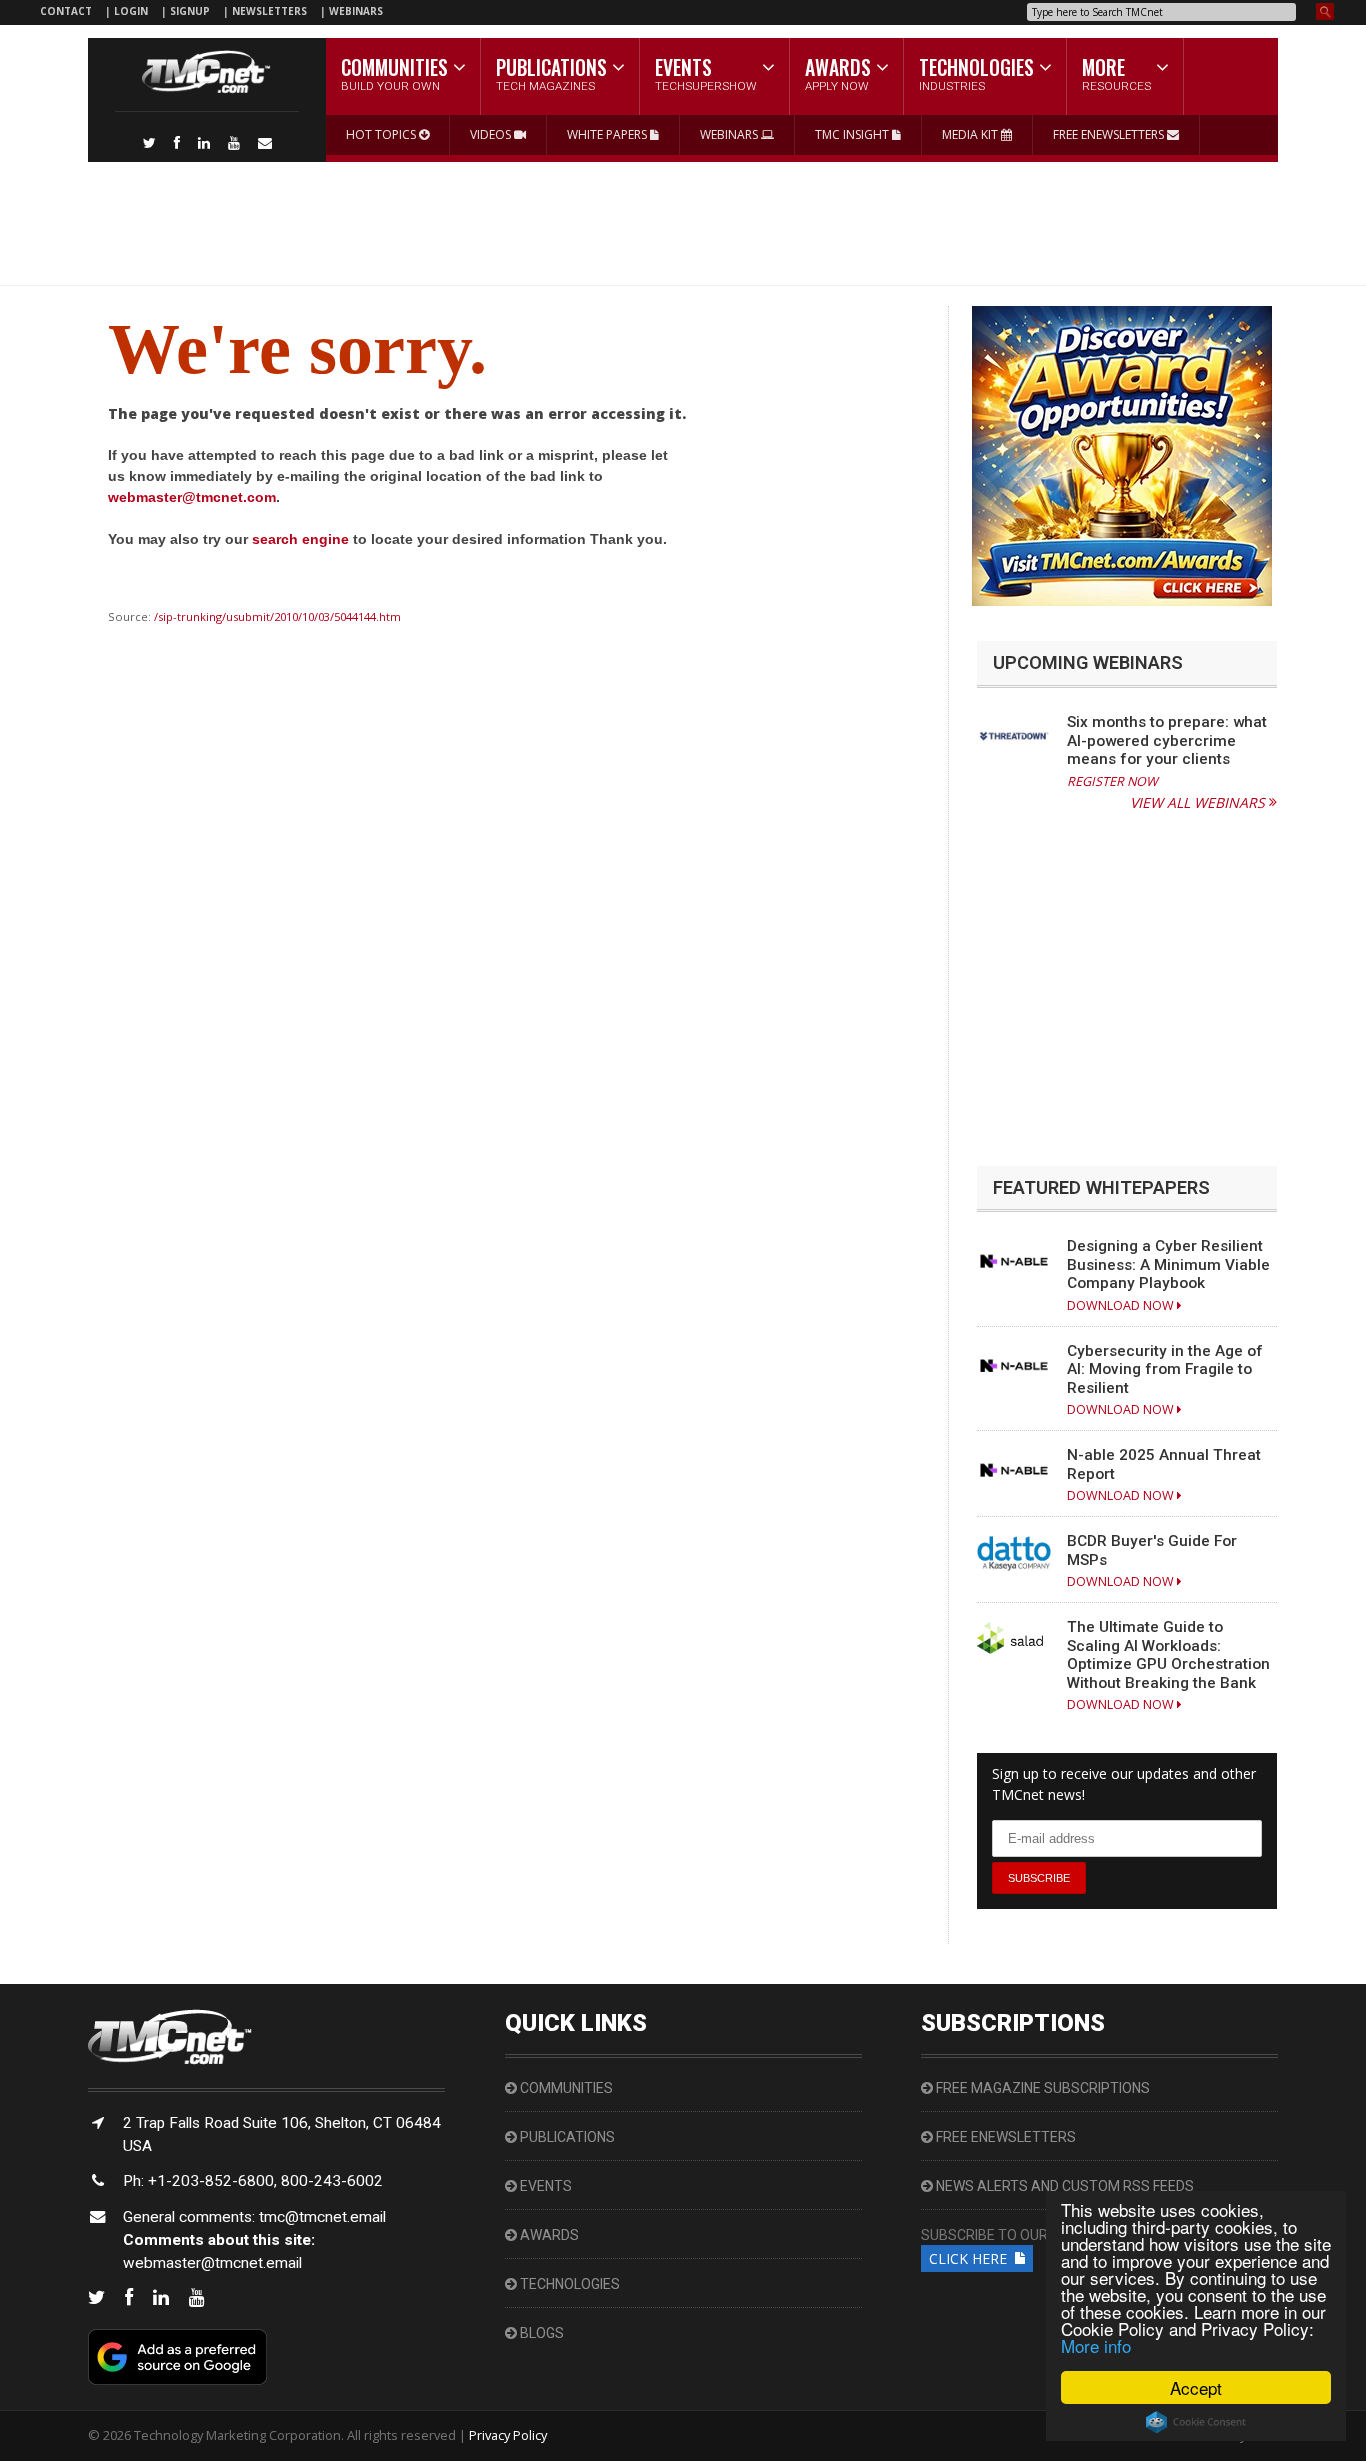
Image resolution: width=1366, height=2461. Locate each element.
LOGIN (132, 11)
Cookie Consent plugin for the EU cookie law (1196, 2422)
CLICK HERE (972, 2258)
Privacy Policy (508, 2435)
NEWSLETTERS (271, 11)
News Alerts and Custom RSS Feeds (1063, 2186)
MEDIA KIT (971, 134)
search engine (300, 539)
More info (1096, 2345)
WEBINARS (356, 11)
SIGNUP (190, 11)
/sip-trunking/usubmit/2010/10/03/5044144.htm (277, 616)
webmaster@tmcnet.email (212, 2263)
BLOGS (540, 2333)
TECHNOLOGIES (568, 2284)
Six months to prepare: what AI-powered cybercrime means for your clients (1167, 740)
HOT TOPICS (382, 134)
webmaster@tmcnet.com (192, 497)
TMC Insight (853, 134)
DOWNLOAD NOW (1122, 1305)
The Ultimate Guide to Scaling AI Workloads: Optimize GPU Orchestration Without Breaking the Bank (1168, 1654)
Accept (1196, 2387)
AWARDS (548, 2235)
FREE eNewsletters (1004, 2137)
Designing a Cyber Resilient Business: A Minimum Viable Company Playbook (1168, 1264)
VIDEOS (492, 134)
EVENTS (544, 2186)
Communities (565, 2088)
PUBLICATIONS (566, 2137)
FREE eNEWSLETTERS (1110, 134)
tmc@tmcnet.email (322, 2217)
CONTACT (66, 11)
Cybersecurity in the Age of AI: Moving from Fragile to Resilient (1165, 1369)
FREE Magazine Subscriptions (1041, 2088)
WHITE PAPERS (608, 134)
